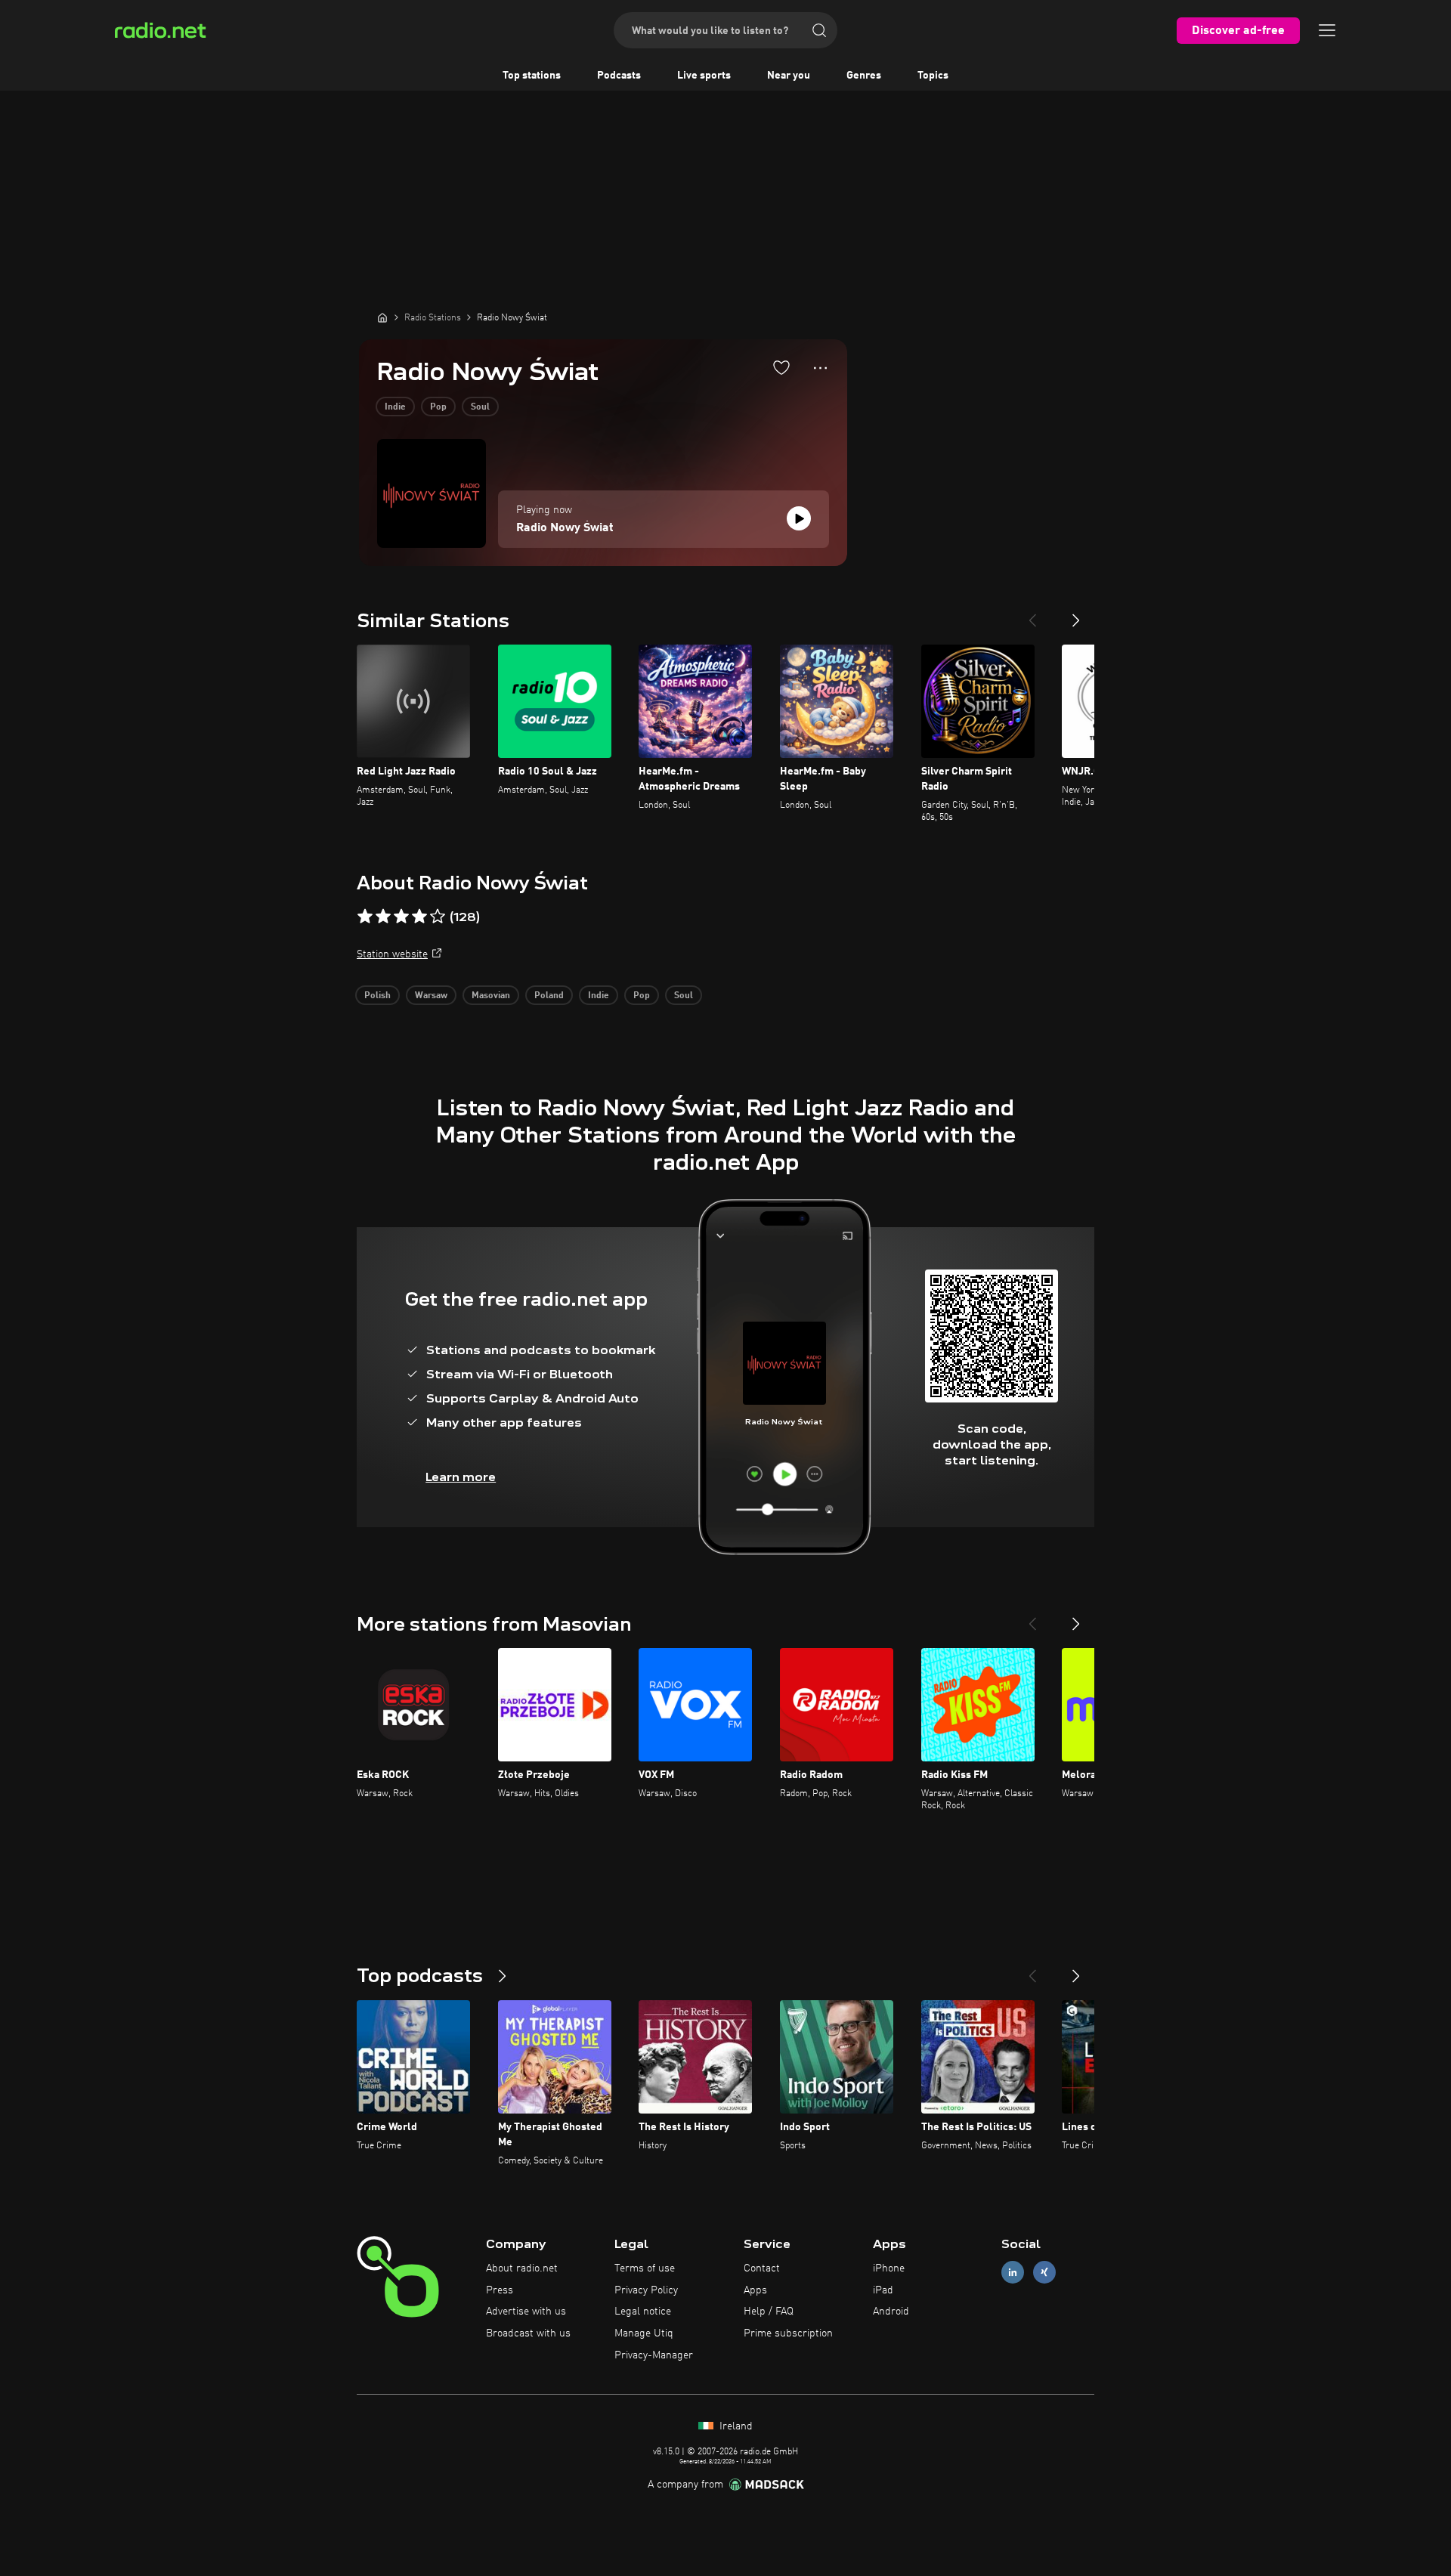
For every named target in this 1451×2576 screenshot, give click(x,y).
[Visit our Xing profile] (1044, 2272)
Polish (377, 996)
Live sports (704, 76)
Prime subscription (788, 2333)
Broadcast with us (528, 2333)
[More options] (820, 368)
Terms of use (645, 2268)
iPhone (889, 2268)
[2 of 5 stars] (383, 917)
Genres (864, 76)
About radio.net (522, 2268)
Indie (395, 407)
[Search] (819, 30)
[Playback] (799, 518)
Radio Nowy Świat (565, 528)
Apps (755, 2290)
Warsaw (431, 996)
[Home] (382, 317)
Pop (438, 407)
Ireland (735, 2426)
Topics (933, 76)
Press (500, 2290)
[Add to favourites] (781, 367)
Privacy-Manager (654, 2355)
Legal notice (643, 2312)
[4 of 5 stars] (419, 917)
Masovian (491, 996)
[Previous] (1032, 614)
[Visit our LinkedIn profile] (1013, 2272)
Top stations (532, 76)
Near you (789, 76)
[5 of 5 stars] (438, 917)
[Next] (1076, 614)
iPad (883, 2290)
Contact (762, 2268)
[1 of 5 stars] (365, 917)
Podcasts (619, 76)
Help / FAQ (769, 2312)
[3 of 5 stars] (401, 917)
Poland (549, 996)
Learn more (461, 1477)
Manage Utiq (644, 2333)
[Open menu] (1327, 30)
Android (891, 2312)
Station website (392, 954)
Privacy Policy (646, 2290)
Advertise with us (526, 2312)
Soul (480, 407)
